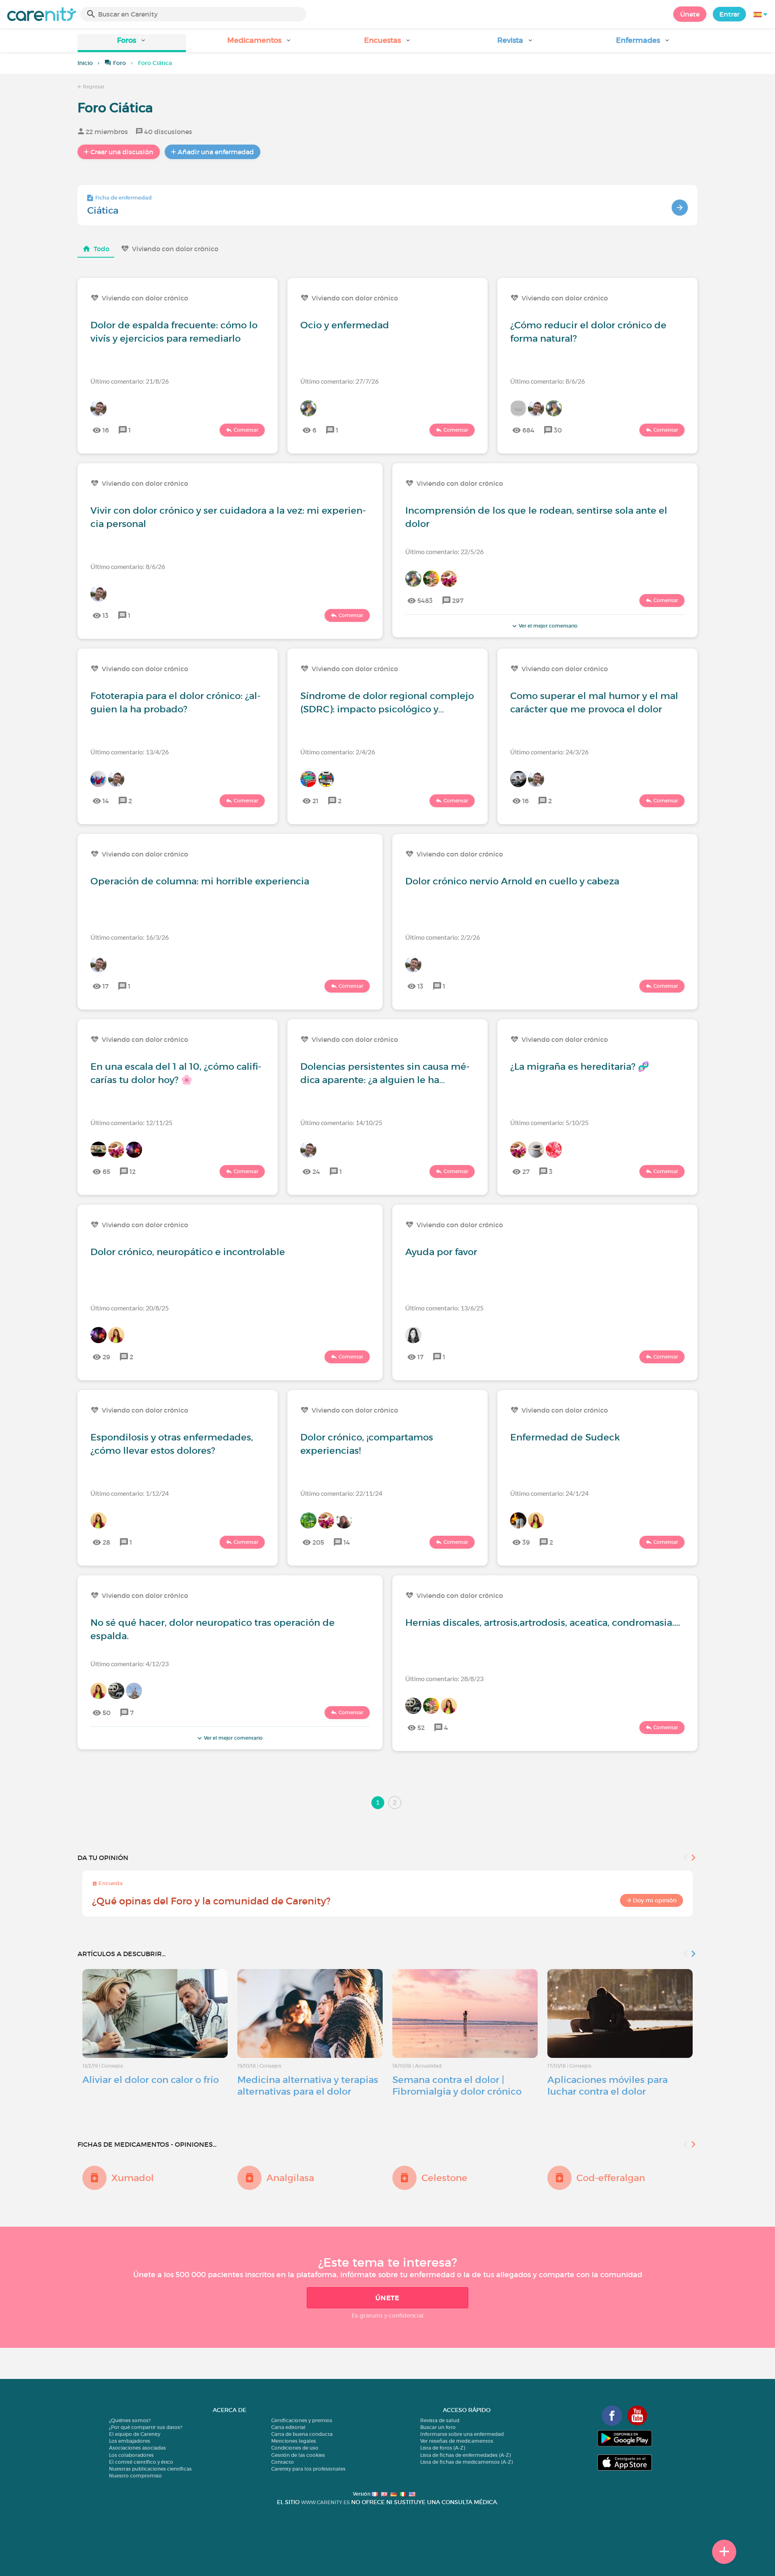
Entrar (729, 14)
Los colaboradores (131, 2455)
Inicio (85, 63)
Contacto (283, 2462)
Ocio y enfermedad (345, 325)
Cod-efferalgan (611, 2178)
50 (107, 1713)
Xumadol (133, 2178)
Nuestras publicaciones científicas (150, 2469)
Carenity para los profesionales (308, 2469)
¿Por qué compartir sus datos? (146, 2427)
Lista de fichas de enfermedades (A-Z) (465, 2455)
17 (106, 986)
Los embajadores (130, 2441)
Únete (690, 14)
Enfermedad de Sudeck (565, 1437)
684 (528, 430)
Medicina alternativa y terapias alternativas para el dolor (308, 2086)
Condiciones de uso (295, 2448)
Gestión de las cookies (298, 2455)
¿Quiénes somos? (130, 2420)
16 (106, 430)
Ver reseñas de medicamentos (457, 2441)
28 (106, 1542)
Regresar (93, 87)
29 (106, 1357)
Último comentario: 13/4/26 (130, 752)
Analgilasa (290, 2178)
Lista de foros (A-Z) (443, 2448)
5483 (425, 600)
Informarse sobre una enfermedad (462, 2434)
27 (526, 1171)
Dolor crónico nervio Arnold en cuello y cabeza (512, 881)
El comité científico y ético (141, 2462)
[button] (132, 43)
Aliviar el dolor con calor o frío (151, 2080)
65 (106, 1171)
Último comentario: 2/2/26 (443, 937)
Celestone (444, 2178)
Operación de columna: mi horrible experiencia (200, 881)
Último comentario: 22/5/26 (444, 551)
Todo (102, 249)
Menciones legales (294, 2441)
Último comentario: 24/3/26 (549, 752)
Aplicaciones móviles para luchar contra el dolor (607, 2086)
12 (133, 1171)
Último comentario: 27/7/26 (339, 381)
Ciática (103, 210)
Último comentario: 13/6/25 (444, 1308)
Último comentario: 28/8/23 (444, 1678)
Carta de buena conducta (302, 2434)
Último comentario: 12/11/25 (131, 1122)
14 (106, 801)
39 (526, 1542)
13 (106, 615)
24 (316, 1171)
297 (458, 600)
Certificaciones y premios (302, 2420)
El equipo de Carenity (135, 2434)
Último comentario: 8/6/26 (548, 381)
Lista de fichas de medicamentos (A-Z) (466, 2462)
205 (318, 1542)
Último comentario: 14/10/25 (341, 1122)
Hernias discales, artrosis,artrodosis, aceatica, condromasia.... (543, 1623)
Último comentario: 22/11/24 (341, 1493)
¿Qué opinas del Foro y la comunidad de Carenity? (211, 1901)
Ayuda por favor (441, 1252)
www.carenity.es (325, 2502)
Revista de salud (440, 2420)
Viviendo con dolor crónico (175, 249)
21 (315, 801)
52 (421, 1728)
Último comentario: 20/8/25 (130, 1308)
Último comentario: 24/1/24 (549, 1493)
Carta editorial (288, 2427)
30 (558, 430)
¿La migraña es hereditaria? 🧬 (580, 1067)
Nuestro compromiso (135, 2476)
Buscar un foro (438, 2427)
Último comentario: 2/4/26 (338, 752)
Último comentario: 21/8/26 (130, 381)
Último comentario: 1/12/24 (130, 1493)
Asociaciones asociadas (137, 2448)
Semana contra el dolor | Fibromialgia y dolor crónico (457, 2086)
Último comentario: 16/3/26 (130, 937)
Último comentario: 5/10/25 (549, 1122)
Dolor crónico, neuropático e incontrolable (188, 1252)
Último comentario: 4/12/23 (130, 1664)
